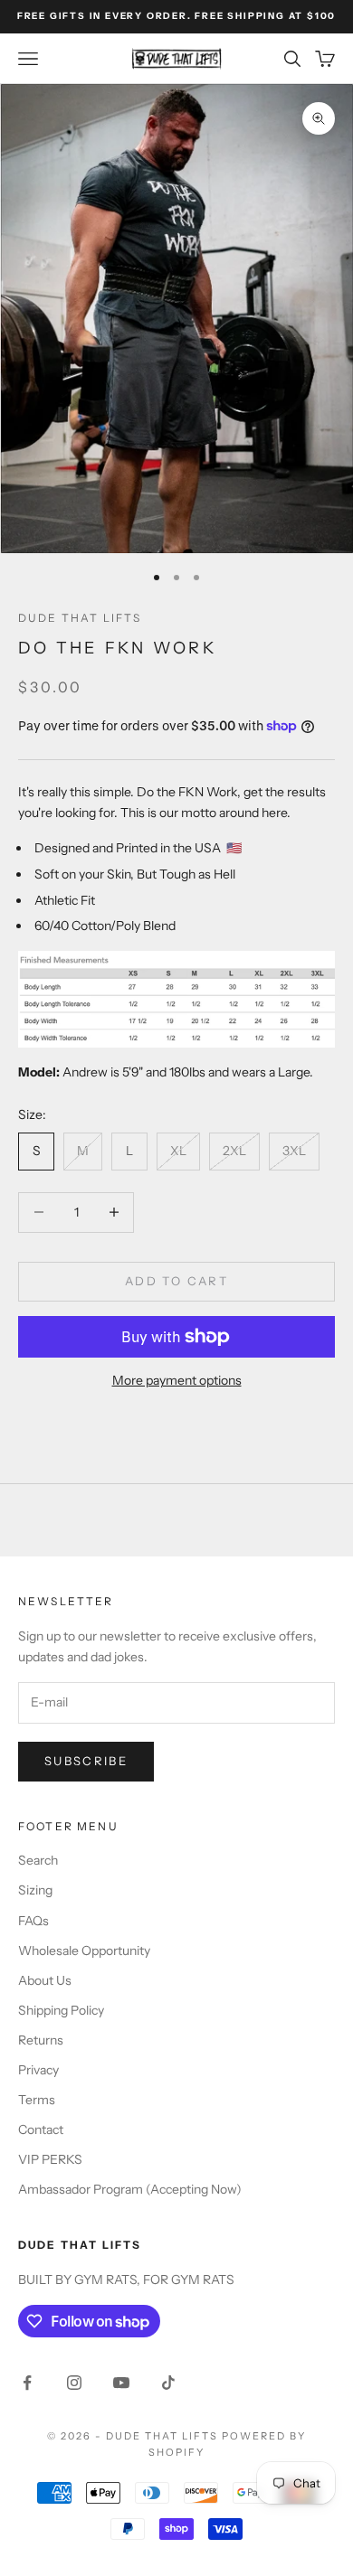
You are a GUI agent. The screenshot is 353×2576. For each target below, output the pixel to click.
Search (38, 1860)
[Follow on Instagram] (74, 2383)
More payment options (177, 1380)
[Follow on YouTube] (121, 2383)
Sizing (35, 1890)
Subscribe (86, 1761)
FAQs (33, 1921)
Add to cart (176, 1281)
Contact (41, 2129)
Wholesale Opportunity (84, 1951)
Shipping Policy (61, 2010)
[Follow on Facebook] (27, 2383)
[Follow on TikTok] (168, 2383)
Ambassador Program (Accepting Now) (130, 2189)
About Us (45, 1980)
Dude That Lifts (80, 618)
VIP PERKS (50, 2159)
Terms (37, 2100)
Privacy (38, 2070)
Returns (41, 2040)
